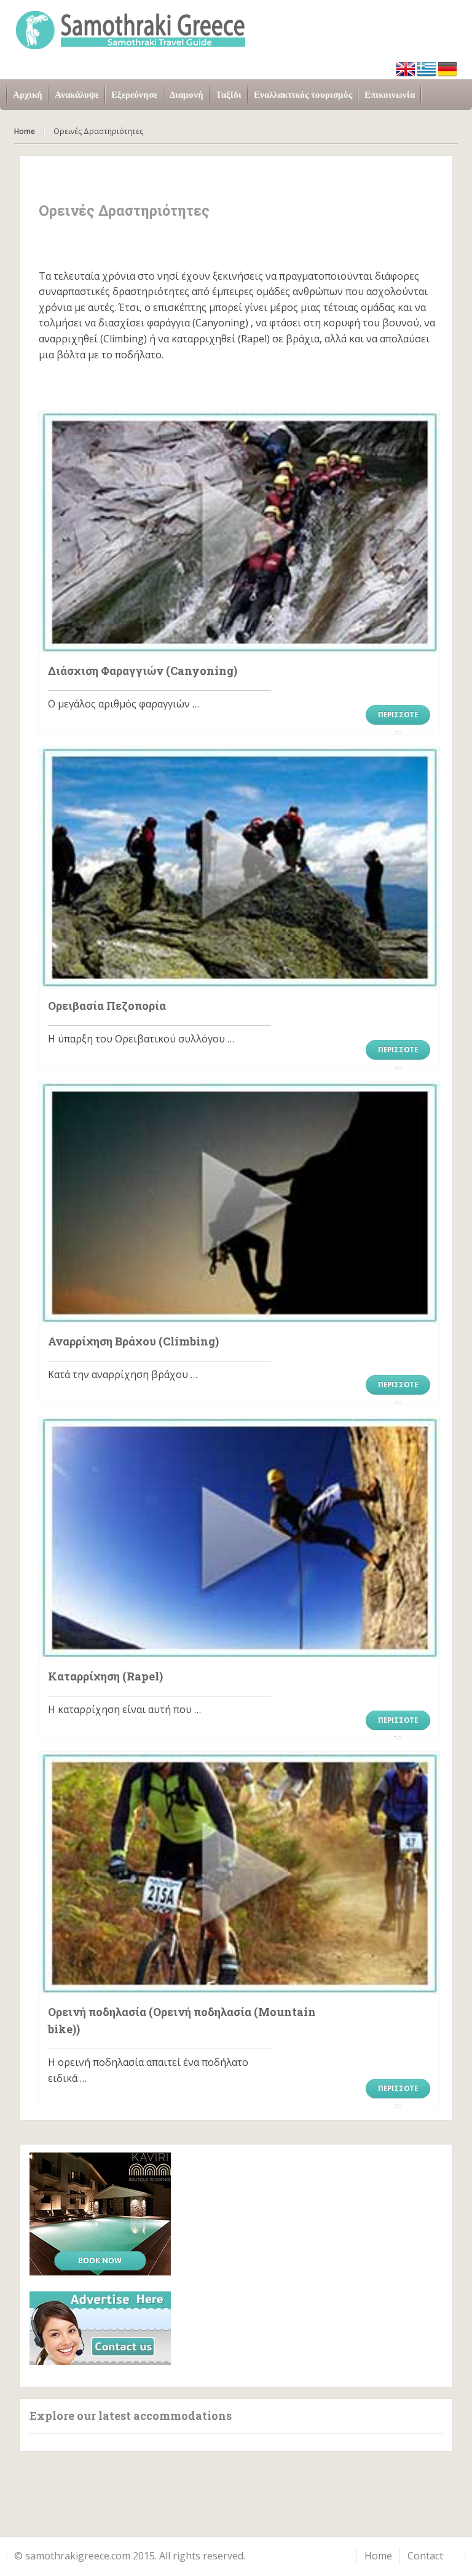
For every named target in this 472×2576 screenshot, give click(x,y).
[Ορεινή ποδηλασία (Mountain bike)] (239, 1873)
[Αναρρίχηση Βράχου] (239, 1203)
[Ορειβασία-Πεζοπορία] (239, 868)
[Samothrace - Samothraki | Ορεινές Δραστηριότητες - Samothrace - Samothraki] (236, 29)
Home (25, 131)
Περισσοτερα (398, 717)
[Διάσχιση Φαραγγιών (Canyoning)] (239, 532)
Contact (425, 2556)
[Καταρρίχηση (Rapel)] (239, 1538)
